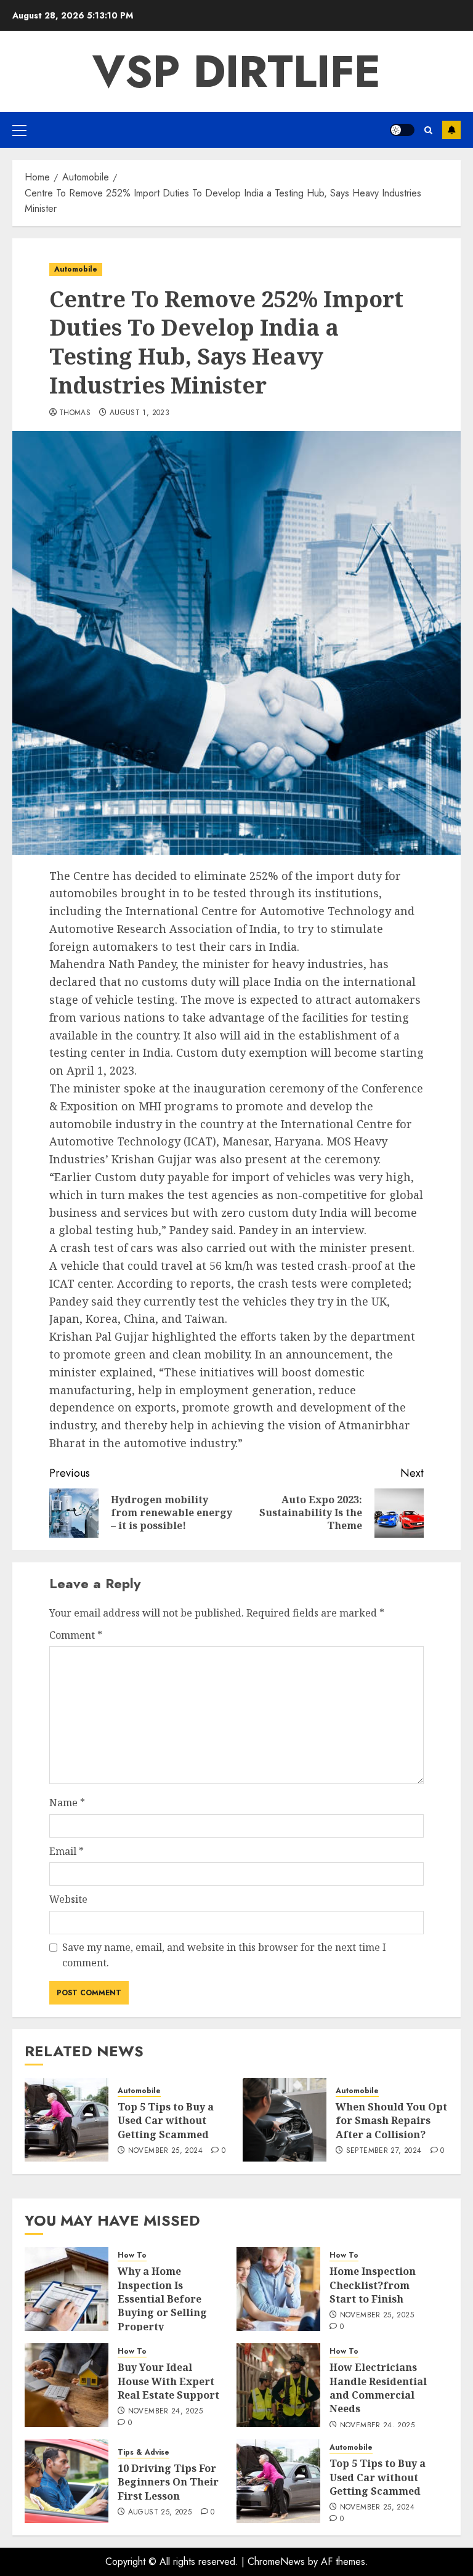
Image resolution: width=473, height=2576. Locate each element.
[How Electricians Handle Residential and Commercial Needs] (278, 2385)
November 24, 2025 (165, 2412)
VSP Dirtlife (236, 71)
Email (67, 1851)
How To (132, 2255)
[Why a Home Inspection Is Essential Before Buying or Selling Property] (67, 2289)
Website (68, 1899)
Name (67, 1803)
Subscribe (451, 130)
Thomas (75, 413)
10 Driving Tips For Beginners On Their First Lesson (168, 2482)
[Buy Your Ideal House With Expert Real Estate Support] (67, 2385)
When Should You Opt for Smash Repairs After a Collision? (391, 2121)
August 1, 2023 (139, 413)
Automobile (76, 269)
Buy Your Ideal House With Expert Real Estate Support (168, 2381)
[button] (19, 130)
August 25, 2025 (160, 2513)
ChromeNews (276, 2562)
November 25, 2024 (165, 2151)
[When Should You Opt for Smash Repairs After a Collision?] (285, 2120)
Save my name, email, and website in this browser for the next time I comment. (224, 1955)
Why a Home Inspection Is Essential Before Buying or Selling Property (162, 2299)
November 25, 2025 (377, 2316)
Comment (76, 1635)
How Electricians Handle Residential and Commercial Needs (378, 2388)
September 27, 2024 (384, 2151)
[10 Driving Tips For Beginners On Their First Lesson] (67, 2481)
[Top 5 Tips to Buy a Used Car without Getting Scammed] (67, 2120)
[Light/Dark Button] (402, 130)
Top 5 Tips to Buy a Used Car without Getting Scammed (166, 2121)
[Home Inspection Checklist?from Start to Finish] (278, 2289)
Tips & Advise (144, 2453)
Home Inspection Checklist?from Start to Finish (373, 2285)
